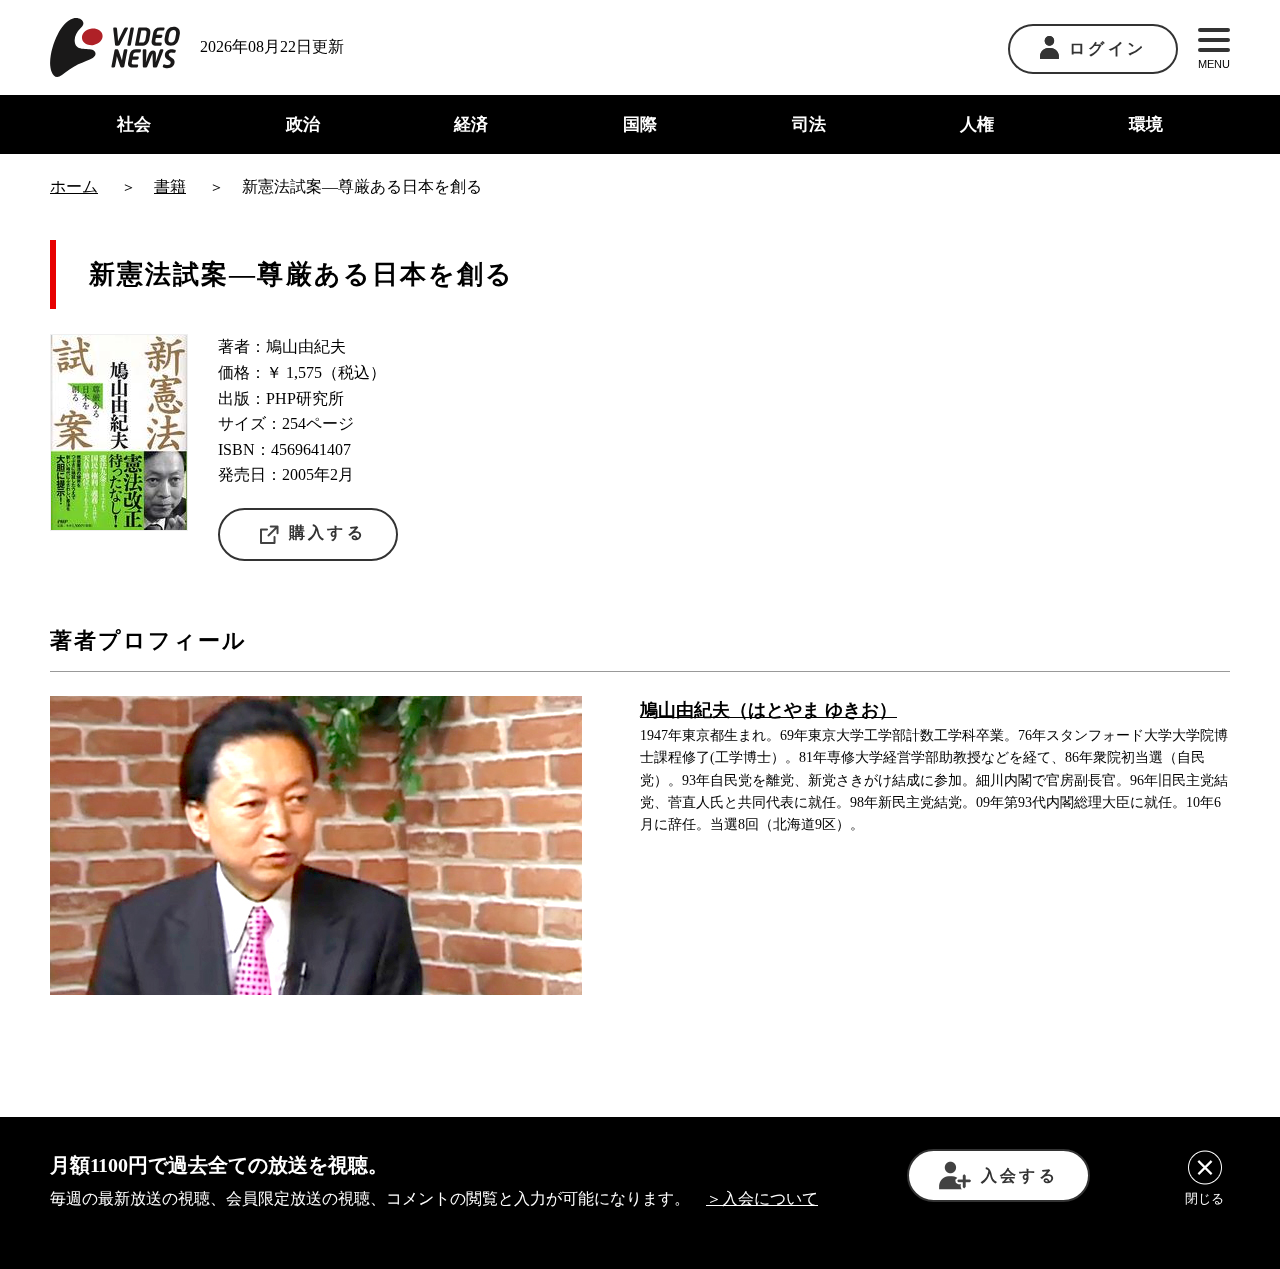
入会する (1019, 1175)
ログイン (1107, 48)
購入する (327, 532)
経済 (471, 124)
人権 (977, 124)
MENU (1214, 64)
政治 (303, 124)
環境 (1146, 124)
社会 (134, 124)
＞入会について (762, 1198)
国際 (640, 124)
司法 (809, 124)
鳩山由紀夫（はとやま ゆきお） (768, 710)
